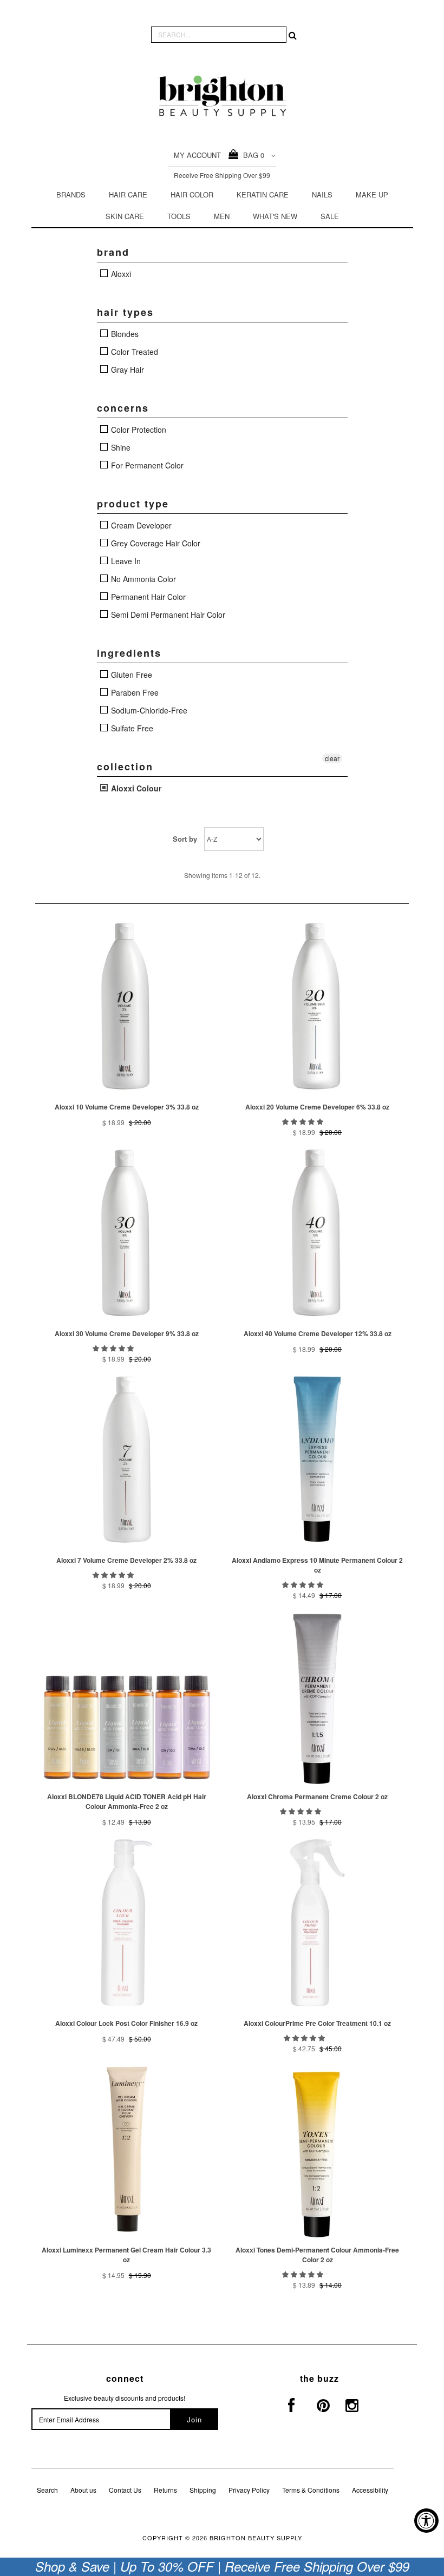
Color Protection (138, 430)
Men (222, 216)
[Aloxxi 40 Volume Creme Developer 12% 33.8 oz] (317, 1233)
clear (332, 758)
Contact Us (125, 2490)
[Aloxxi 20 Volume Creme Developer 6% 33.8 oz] (317, 1006)
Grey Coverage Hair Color (155, 543)
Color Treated (133, 352)
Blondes (124, 334)
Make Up (372, 194)
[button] (303, 1121)
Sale (330, 216)
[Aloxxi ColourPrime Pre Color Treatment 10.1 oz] (317, 1923)
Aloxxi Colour (135, 788)
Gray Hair (126, 369)
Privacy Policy (249, 2490)
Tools (179, 216)
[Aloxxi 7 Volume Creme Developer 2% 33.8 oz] (127, 1459)
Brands (71, 194)
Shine (120, 447)
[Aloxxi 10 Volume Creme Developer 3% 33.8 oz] (127, 1006)
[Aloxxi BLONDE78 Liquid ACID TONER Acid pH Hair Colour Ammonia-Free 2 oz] (127, 1696)
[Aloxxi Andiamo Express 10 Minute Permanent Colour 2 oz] (317, 1459)
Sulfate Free (131, 728)
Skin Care (125, 216)
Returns (165, 2490)
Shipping (203, 2490)
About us (83, 2490)
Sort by (185, 839)
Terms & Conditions (311, 2490)
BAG (252, 155)
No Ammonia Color (142, 579)
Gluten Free (130, 675)
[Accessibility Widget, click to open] (426, 2521)
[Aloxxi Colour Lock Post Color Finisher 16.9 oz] (127, 1923)
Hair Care (128, 194)
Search (47, 2490)
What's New (275, 216)
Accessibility (370, 2490)
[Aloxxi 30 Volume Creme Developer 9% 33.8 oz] (127, 1233)
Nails (322, 194)
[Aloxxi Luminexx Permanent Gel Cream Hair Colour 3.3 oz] (127, 2149)
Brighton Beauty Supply (256, 2538)
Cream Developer (140, 525)
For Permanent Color (146, 465)
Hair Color (192, 194)
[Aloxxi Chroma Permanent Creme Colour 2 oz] (317, 1696)
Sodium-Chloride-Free (148, 710)
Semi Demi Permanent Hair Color (167, 615)
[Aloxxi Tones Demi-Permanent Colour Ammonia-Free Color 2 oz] (317, 2149)
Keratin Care (263, 194)
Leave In (125, 561)
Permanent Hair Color (147, 597)
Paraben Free (134, 692)
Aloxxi (120, 274)
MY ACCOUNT (197, 155)
